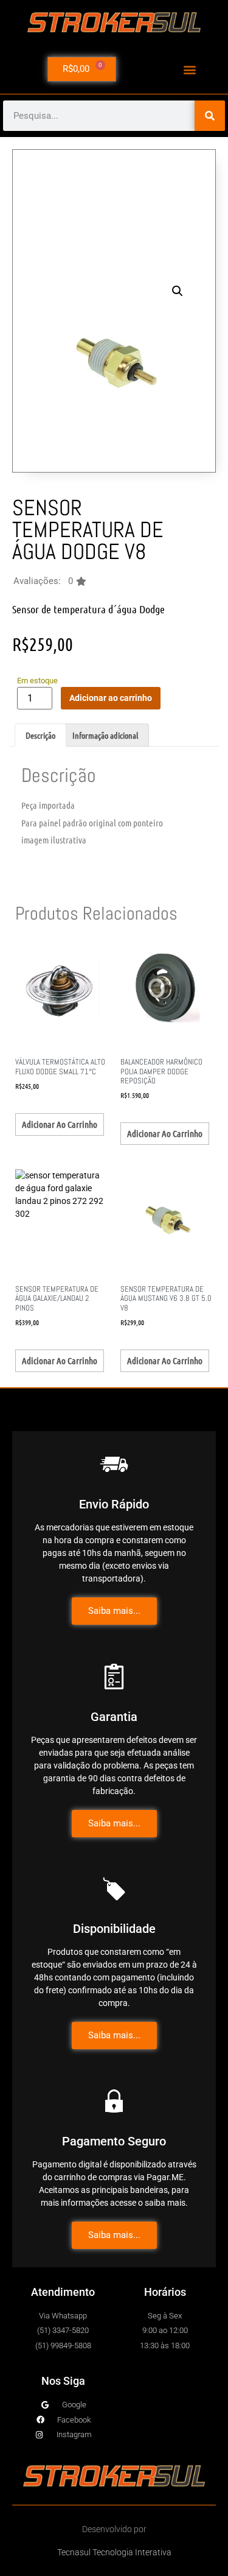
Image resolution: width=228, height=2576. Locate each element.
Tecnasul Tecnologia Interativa (114, 2552)
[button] (189, 69)
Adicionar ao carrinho (111, 698)
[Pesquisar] (210, 116)
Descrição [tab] (40, 735)
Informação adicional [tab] (105, 735)
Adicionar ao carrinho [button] (60, 1124)
